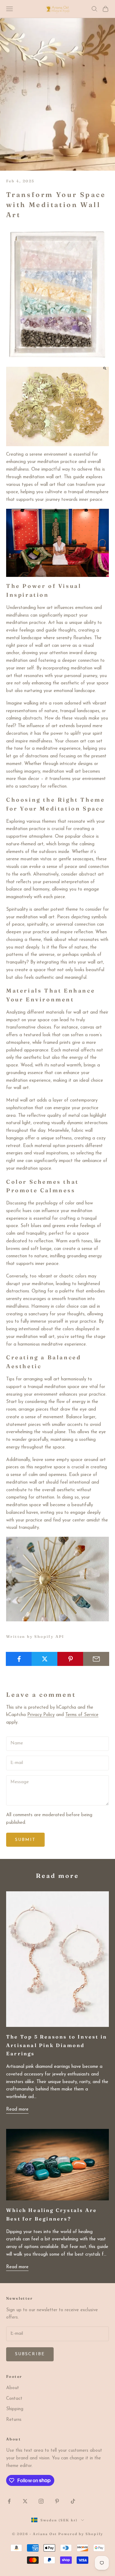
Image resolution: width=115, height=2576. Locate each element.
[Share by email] (96, 1659)
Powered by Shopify (81, 2534)
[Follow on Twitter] (25, 2501)
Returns (14, 2420)
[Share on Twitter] (45, 1659)
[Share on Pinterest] (70, 1659)
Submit (25, 1840)
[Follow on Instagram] (41, 2501)
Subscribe (30, 2354)
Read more (17, 2110)
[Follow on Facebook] (9, 2501)
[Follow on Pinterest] (57, 2501)
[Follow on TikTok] (73, 2501)
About (13, 2388)
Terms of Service (82, 1715)
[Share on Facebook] (19, 1659)
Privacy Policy (41, 1715)
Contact (14, 2399)
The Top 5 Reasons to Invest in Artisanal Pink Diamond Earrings (57, 2045)
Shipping (15, 2409)
